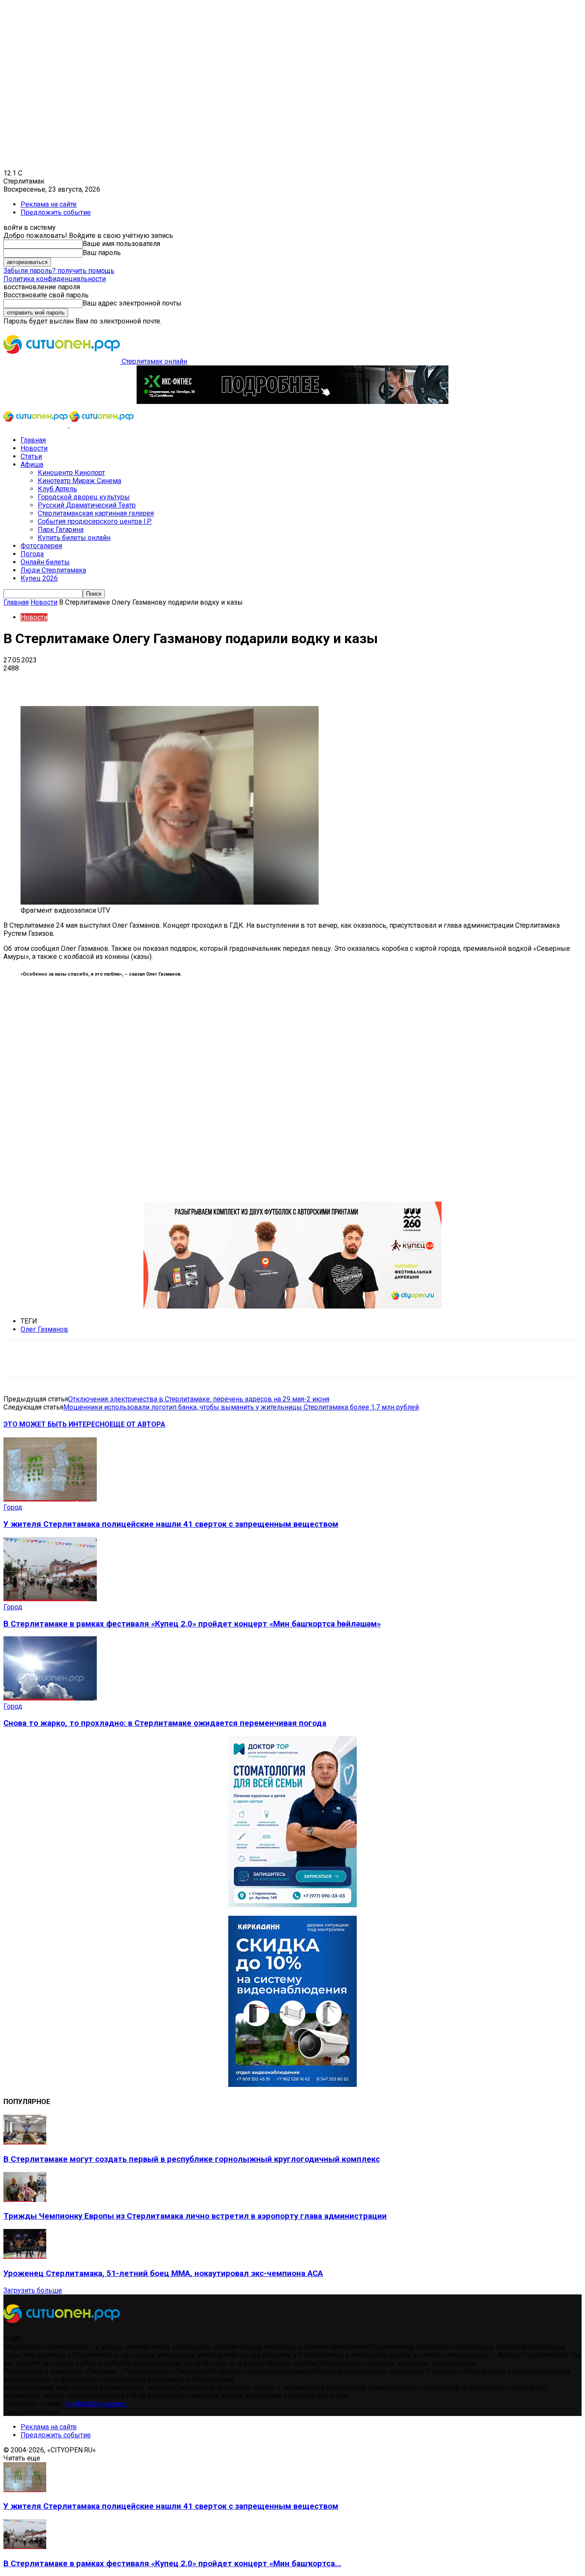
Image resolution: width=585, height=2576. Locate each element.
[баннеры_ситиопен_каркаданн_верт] (292, 2085)
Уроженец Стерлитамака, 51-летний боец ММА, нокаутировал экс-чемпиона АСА (163, 2273)
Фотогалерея (41, 546)
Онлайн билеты (45, 562)
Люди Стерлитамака (53, 570)
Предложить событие (56, 212)
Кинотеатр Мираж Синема (79, 481)
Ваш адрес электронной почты (132, 303)
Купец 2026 (39, 578)
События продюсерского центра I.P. (95, 521)
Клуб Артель (57, 489)
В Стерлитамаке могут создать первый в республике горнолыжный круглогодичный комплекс (192, 2159)
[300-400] (292, 1905)
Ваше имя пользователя (121, 244)
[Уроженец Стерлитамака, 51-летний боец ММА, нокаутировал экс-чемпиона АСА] (25, 2257)
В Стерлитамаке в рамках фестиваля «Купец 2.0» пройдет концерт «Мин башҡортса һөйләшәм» (192, 1624)
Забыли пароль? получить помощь (59, 271)
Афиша (32, 464)
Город (13, 1507)
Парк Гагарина (61, 530)
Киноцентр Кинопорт (71, 473)
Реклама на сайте (49, 204)
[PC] (292, 402)
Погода (32, 554)
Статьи (31, 456)
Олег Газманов (44, 1329)
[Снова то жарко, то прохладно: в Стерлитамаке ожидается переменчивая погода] (50, 1698)
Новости (34, 448)
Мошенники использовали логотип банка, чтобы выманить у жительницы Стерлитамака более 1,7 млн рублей (241, 1407)
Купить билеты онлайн (74, 538)
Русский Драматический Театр (87, 505)
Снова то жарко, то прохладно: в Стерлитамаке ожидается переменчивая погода (165, 1723)
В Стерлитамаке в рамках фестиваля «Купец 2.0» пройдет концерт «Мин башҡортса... (172, 2564)
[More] (270, 681)
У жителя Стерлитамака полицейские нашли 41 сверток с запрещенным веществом (171, 1524)
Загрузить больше (33, 2290)
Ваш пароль (102, 253)
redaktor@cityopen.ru (96, 2404)
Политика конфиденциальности (55, 279)
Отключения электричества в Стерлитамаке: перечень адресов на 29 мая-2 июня (199, 1399)
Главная (33, 440)
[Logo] (36, 425)
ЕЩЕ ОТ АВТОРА (137, 1424)
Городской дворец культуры (84, 497)
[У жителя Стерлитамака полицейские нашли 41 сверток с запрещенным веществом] (50, 1499)
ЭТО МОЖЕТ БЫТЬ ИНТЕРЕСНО (57, 1424)
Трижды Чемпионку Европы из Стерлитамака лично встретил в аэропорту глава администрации (195, 2216)
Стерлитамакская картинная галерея (96, 513)
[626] (292, 1306)
